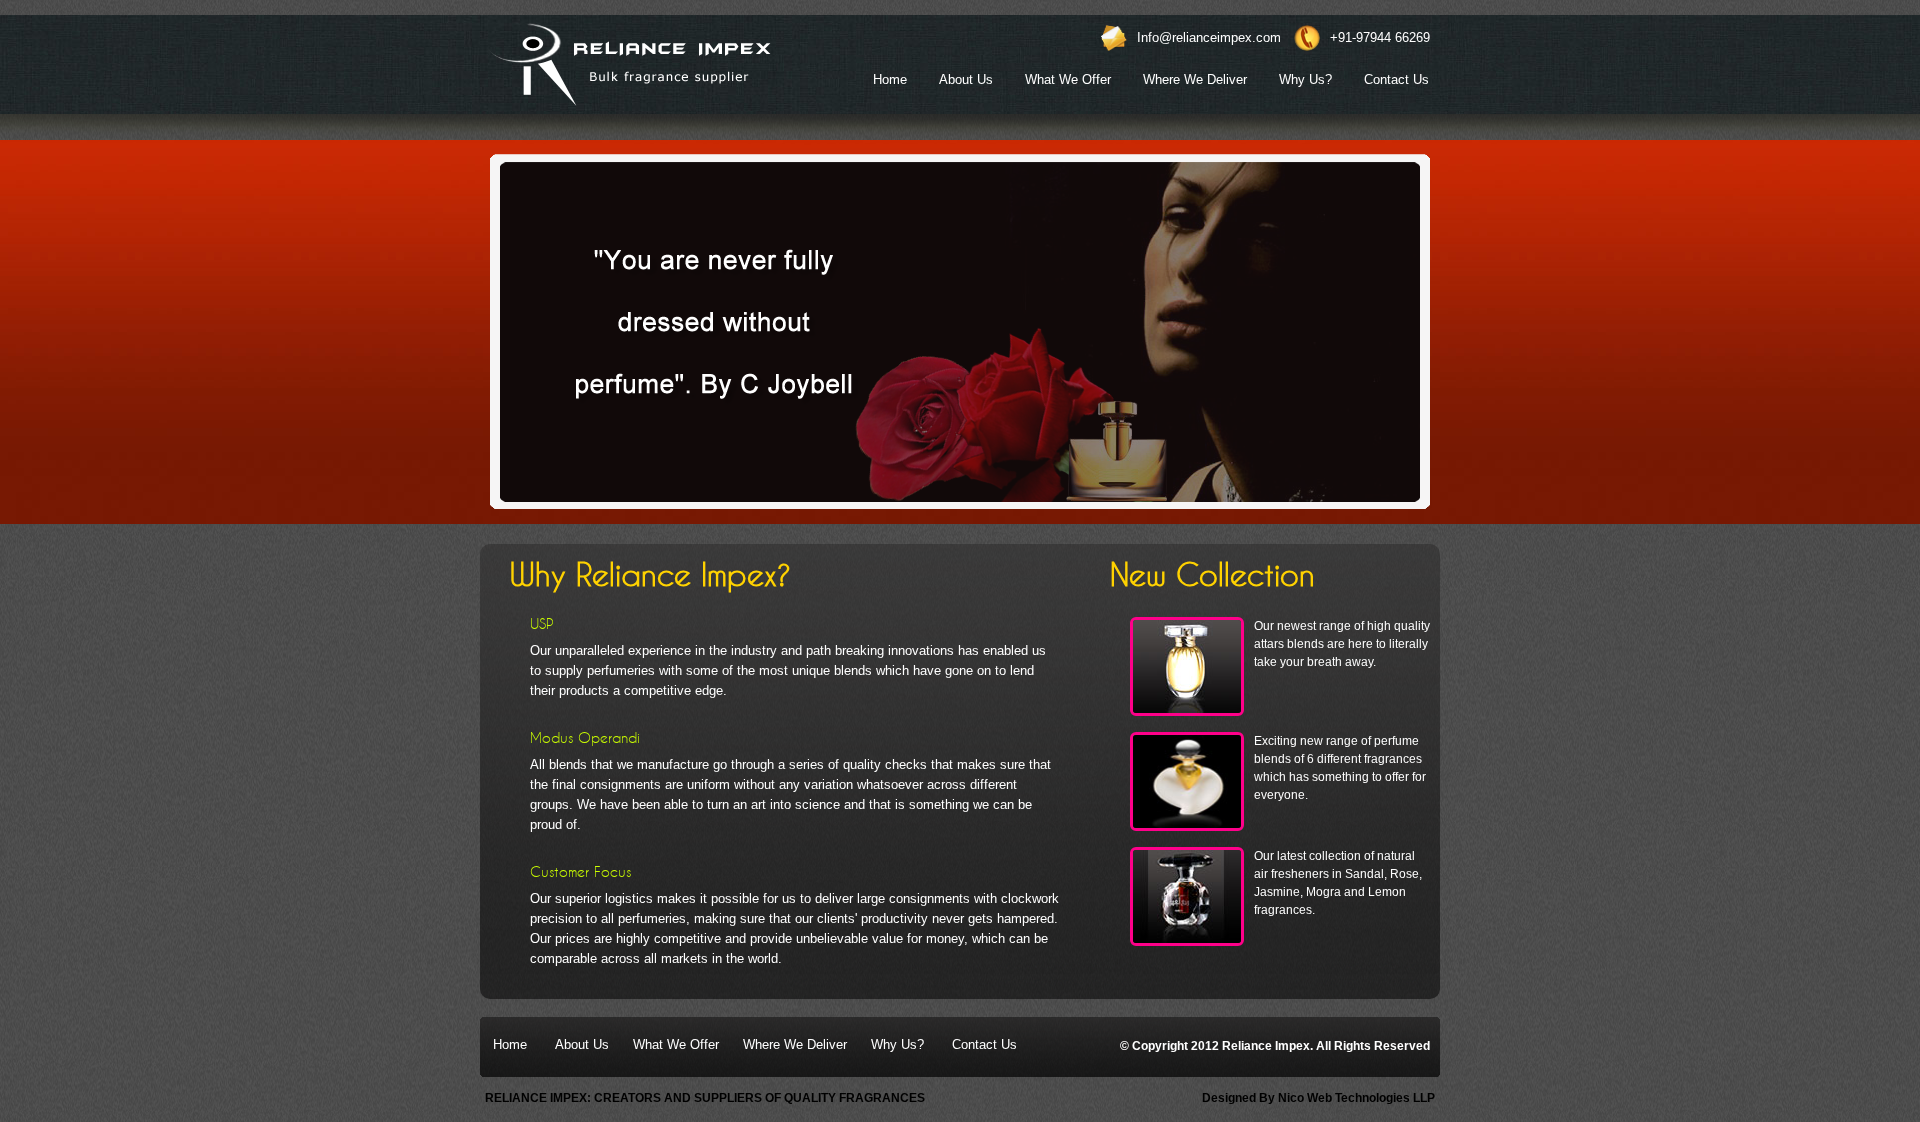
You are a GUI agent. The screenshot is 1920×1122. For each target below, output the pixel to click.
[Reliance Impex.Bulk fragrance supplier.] (629, 64)
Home (890, 79)
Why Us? (1305, 79)
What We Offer (1068, 79)
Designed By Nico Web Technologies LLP (1318, 1098)
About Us (966, 79)
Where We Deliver (1195, 79)
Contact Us (1396, 79)
